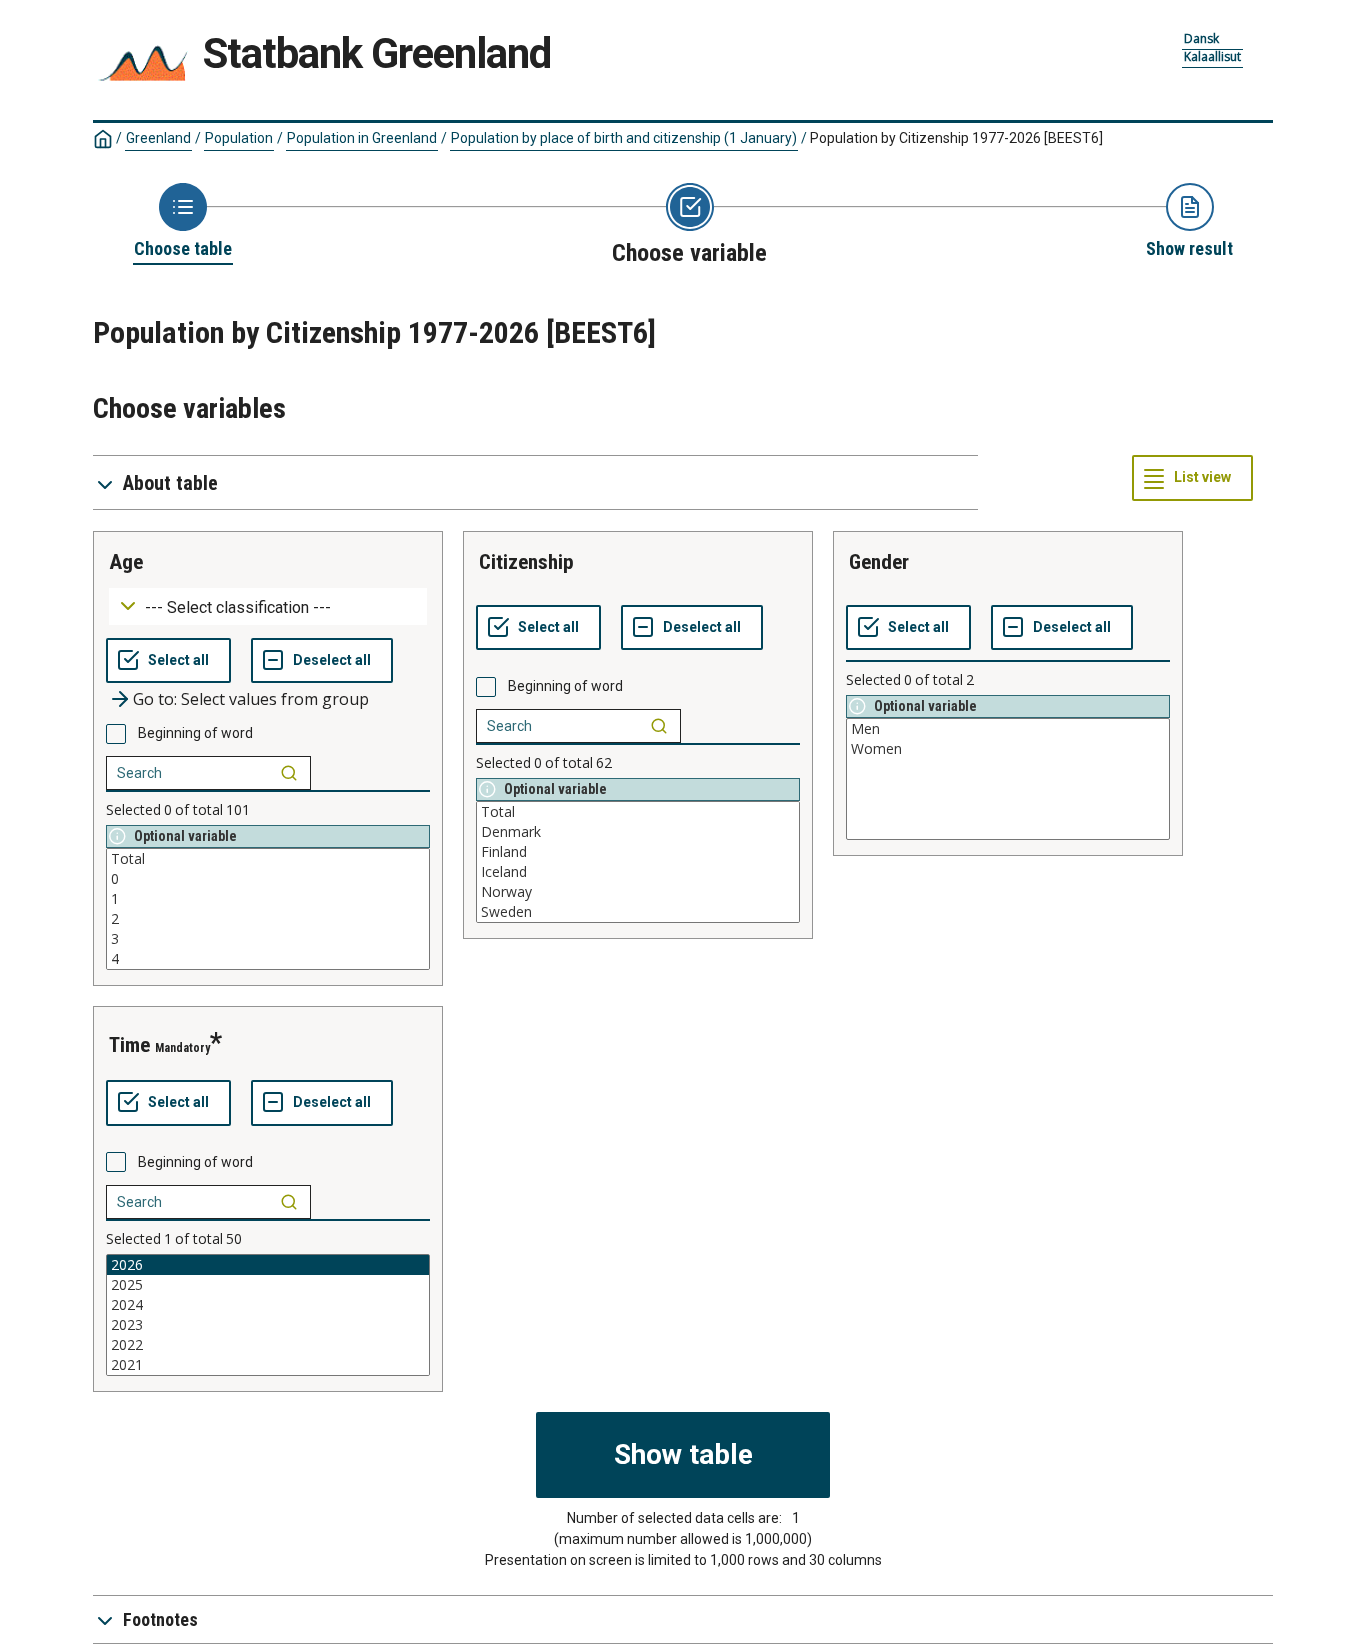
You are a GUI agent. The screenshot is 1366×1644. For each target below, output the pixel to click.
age (126, 562)
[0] (268, 879)
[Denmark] (638, 832)
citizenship (526, 562)
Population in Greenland (362, 138)
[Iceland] (638, 872)
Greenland (158, 138)
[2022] (268, 1345)
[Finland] (638, 852)
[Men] (1008, 729)
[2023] (268, 1325)
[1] (268, 899)
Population (239, 138)
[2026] (268, 1265)
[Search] (289, 773)
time (129, 1045)
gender (879, 562)
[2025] (268, 1285)
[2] (268, 919)
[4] (268, 959)
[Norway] (638, 892)
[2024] (268, 1305)
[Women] (1008, 749)
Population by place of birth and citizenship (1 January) (624, 138)
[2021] (268, 1365)
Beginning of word (195, 733)
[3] (268, 939)
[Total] (268, 859)
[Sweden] (638, 912)
